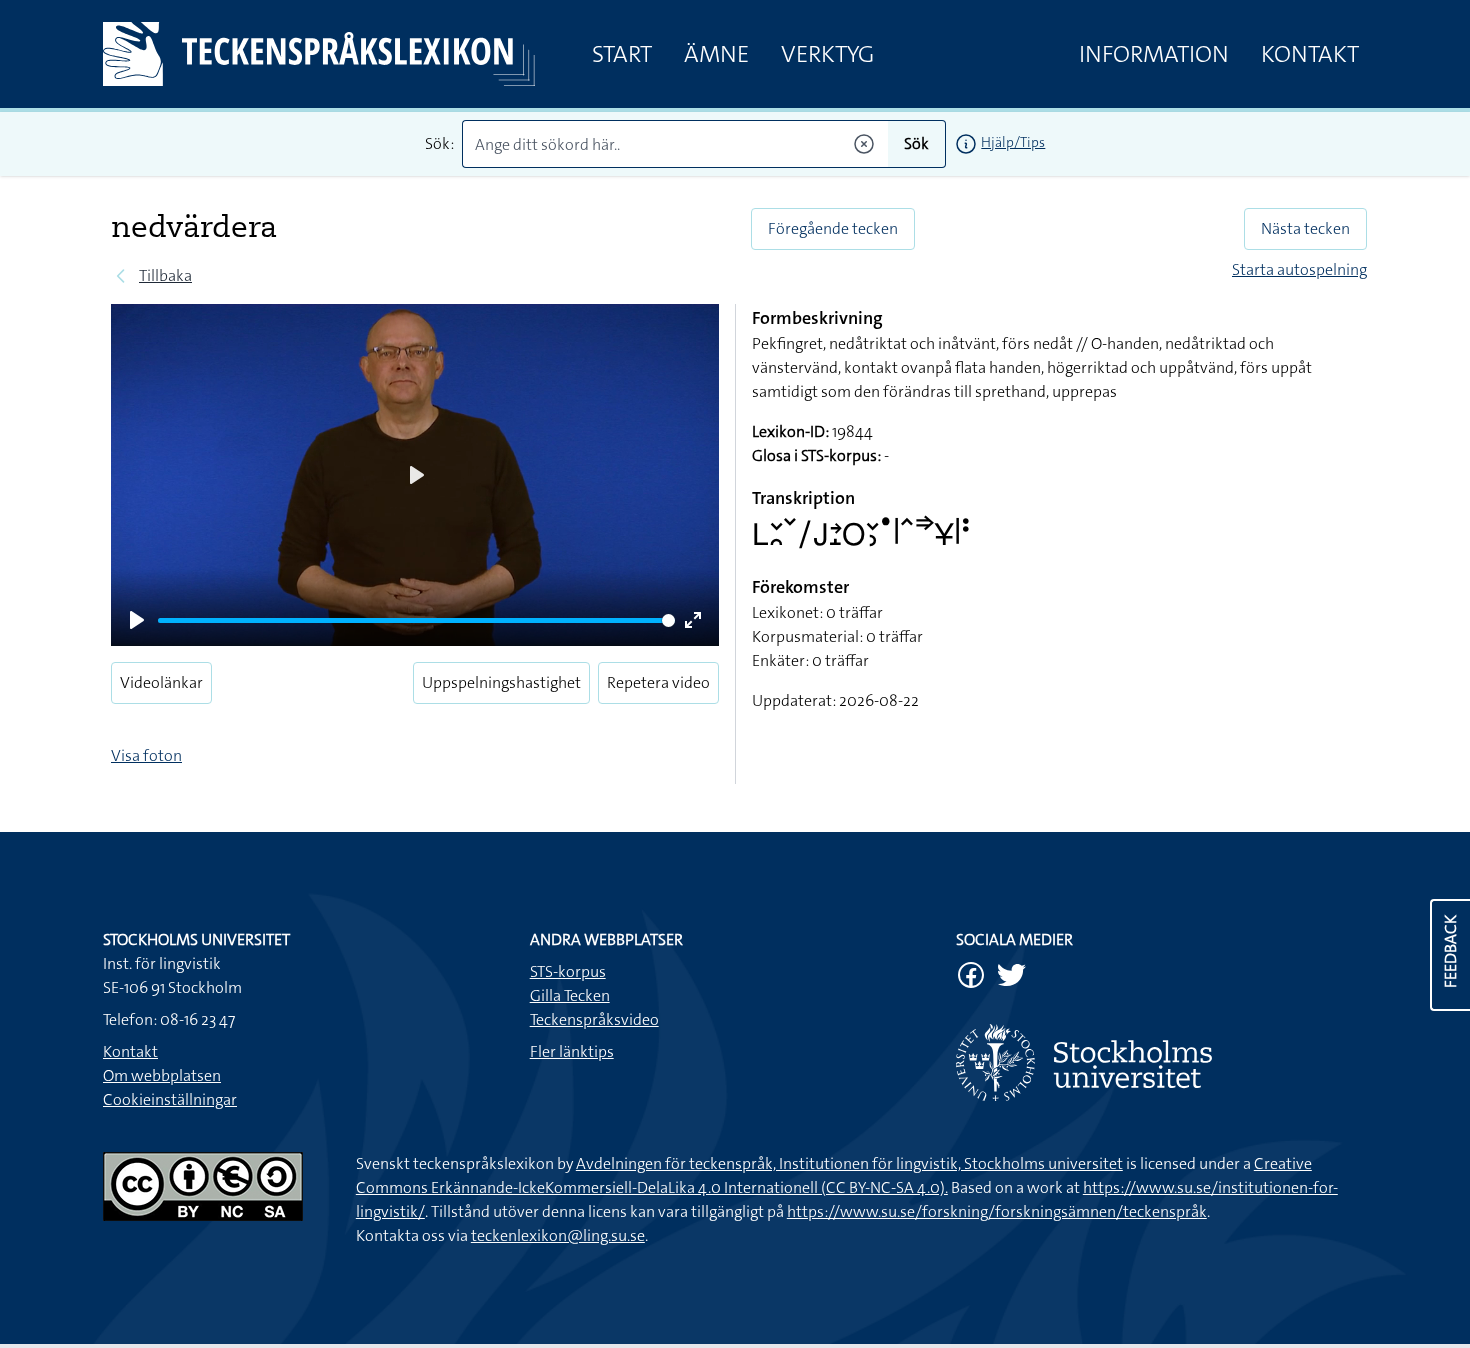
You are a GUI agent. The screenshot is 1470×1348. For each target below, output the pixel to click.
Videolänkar (161, 682)
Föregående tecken (833, 228)
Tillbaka (165, 275)
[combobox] (675, 144)
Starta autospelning (1299, 269)
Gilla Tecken (570, 995)
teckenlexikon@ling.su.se (558, 1235)
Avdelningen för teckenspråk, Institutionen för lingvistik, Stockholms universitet (849, 1163)
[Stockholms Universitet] (1161, 1062)
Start (622, 54)
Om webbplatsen (162, 1075)
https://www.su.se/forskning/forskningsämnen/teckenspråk (997, 1211)
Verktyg (827, 54)
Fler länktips (572, 1051)
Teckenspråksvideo (594, 1019)
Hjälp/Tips (1013, 142)
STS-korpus (568, 971)
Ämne (716, 54)
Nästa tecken (1305, 228)
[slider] (416, 620)
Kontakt (1310, 54)
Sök (916, 143)
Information (1154, 54)
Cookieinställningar (170, 1099)
